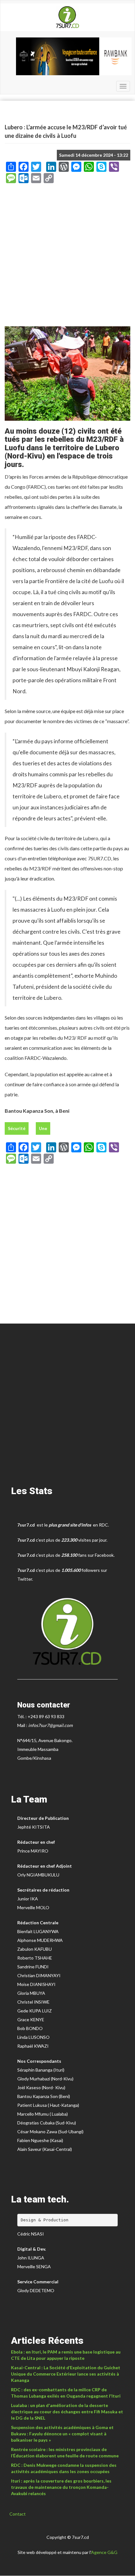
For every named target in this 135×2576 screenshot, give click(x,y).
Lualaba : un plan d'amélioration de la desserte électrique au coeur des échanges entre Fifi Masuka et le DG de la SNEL (67, 2412)
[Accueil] (67, 17)
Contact (18, 2514)
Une (43, 1128)
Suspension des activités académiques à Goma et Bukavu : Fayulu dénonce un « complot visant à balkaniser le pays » (62, 2434)
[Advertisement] (67, 257)
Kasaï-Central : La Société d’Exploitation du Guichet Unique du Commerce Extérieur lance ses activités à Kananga (66, 2374)
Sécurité (17, 1128)
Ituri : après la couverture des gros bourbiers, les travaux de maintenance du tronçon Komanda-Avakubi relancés (61, 2487)
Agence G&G (104, 2552)
